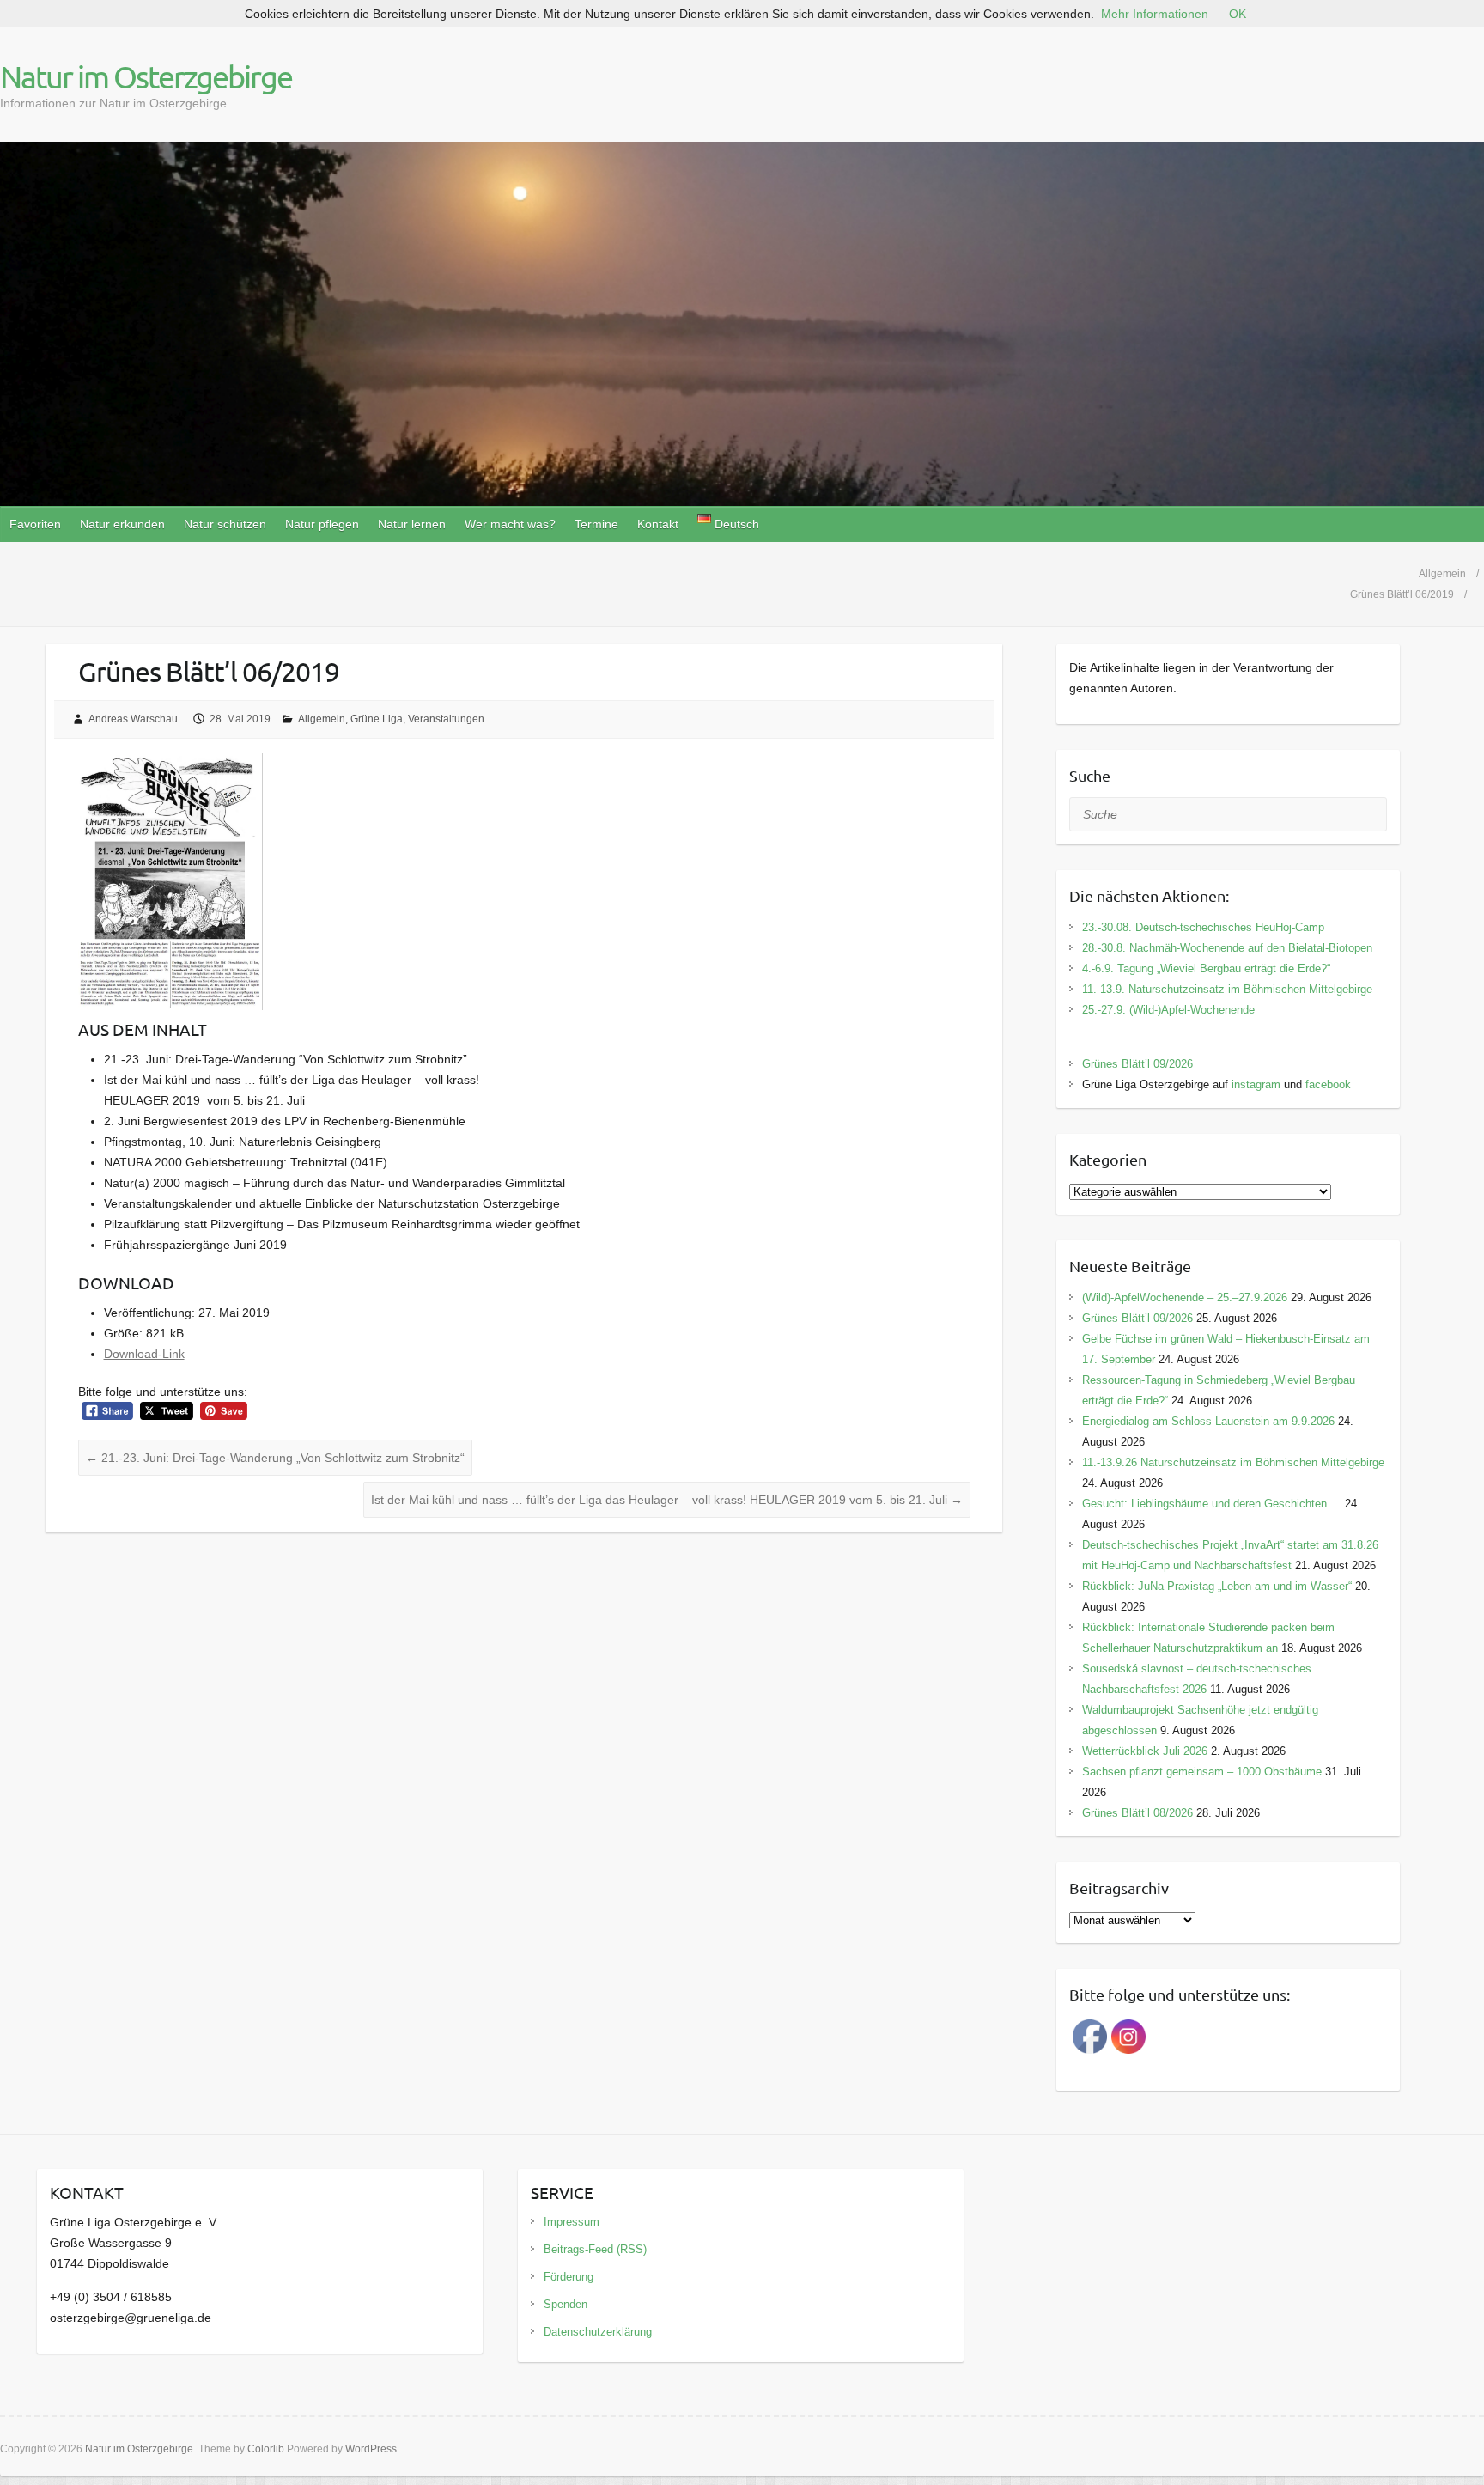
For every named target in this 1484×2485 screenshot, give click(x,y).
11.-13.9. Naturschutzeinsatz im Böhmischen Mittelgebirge (1227, 989)
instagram (1256, 1084)
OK (1238, 14)
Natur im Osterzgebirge (146, 76)
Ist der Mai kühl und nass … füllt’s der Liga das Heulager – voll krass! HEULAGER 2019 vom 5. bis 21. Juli (667, 1500)
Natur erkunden (122, 524)
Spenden (566, 2304)
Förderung (569, 2277)
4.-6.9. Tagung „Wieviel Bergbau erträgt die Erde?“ (1206, 968)
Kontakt (658, 524)
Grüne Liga (377, 719)
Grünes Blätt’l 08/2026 (1137, 1813)
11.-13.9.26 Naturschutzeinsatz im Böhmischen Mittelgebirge (1233, 1462)
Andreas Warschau (133, 719)
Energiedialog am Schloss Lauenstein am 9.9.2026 (1208, 1421)
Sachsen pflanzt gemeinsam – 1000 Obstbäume (1202, 1772)
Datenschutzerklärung (598, 2332)
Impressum (572, 2222)
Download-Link (144, 1354)
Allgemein (322, 719)
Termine (596, 524)
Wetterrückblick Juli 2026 (1145, 1751)
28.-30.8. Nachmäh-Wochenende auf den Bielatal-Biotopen (1227, 948)
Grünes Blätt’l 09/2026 (1137, 1064)
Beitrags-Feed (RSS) (595, 2249)
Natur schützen (225, 524)
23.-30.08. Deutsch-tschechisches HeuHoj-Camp (1203, 927)
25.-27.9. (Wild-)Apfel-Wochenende (1168, 1010)
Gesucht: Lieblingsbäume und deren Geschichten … (1212, 1504)
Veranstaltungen (446, 719)
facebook (1328, 1084)
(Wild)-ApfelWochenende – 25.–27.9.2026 (1185, 1297)
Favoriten (35, 524)
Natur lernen (412, 524)
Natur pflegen (322, 524)
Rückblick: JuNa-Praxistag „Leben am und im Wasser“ (1217, 1586)
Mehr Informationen (1155, 14)
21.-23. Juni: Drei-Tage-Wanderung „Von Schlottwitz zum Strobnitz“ (275, 1458)
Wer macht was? (510, 524)
